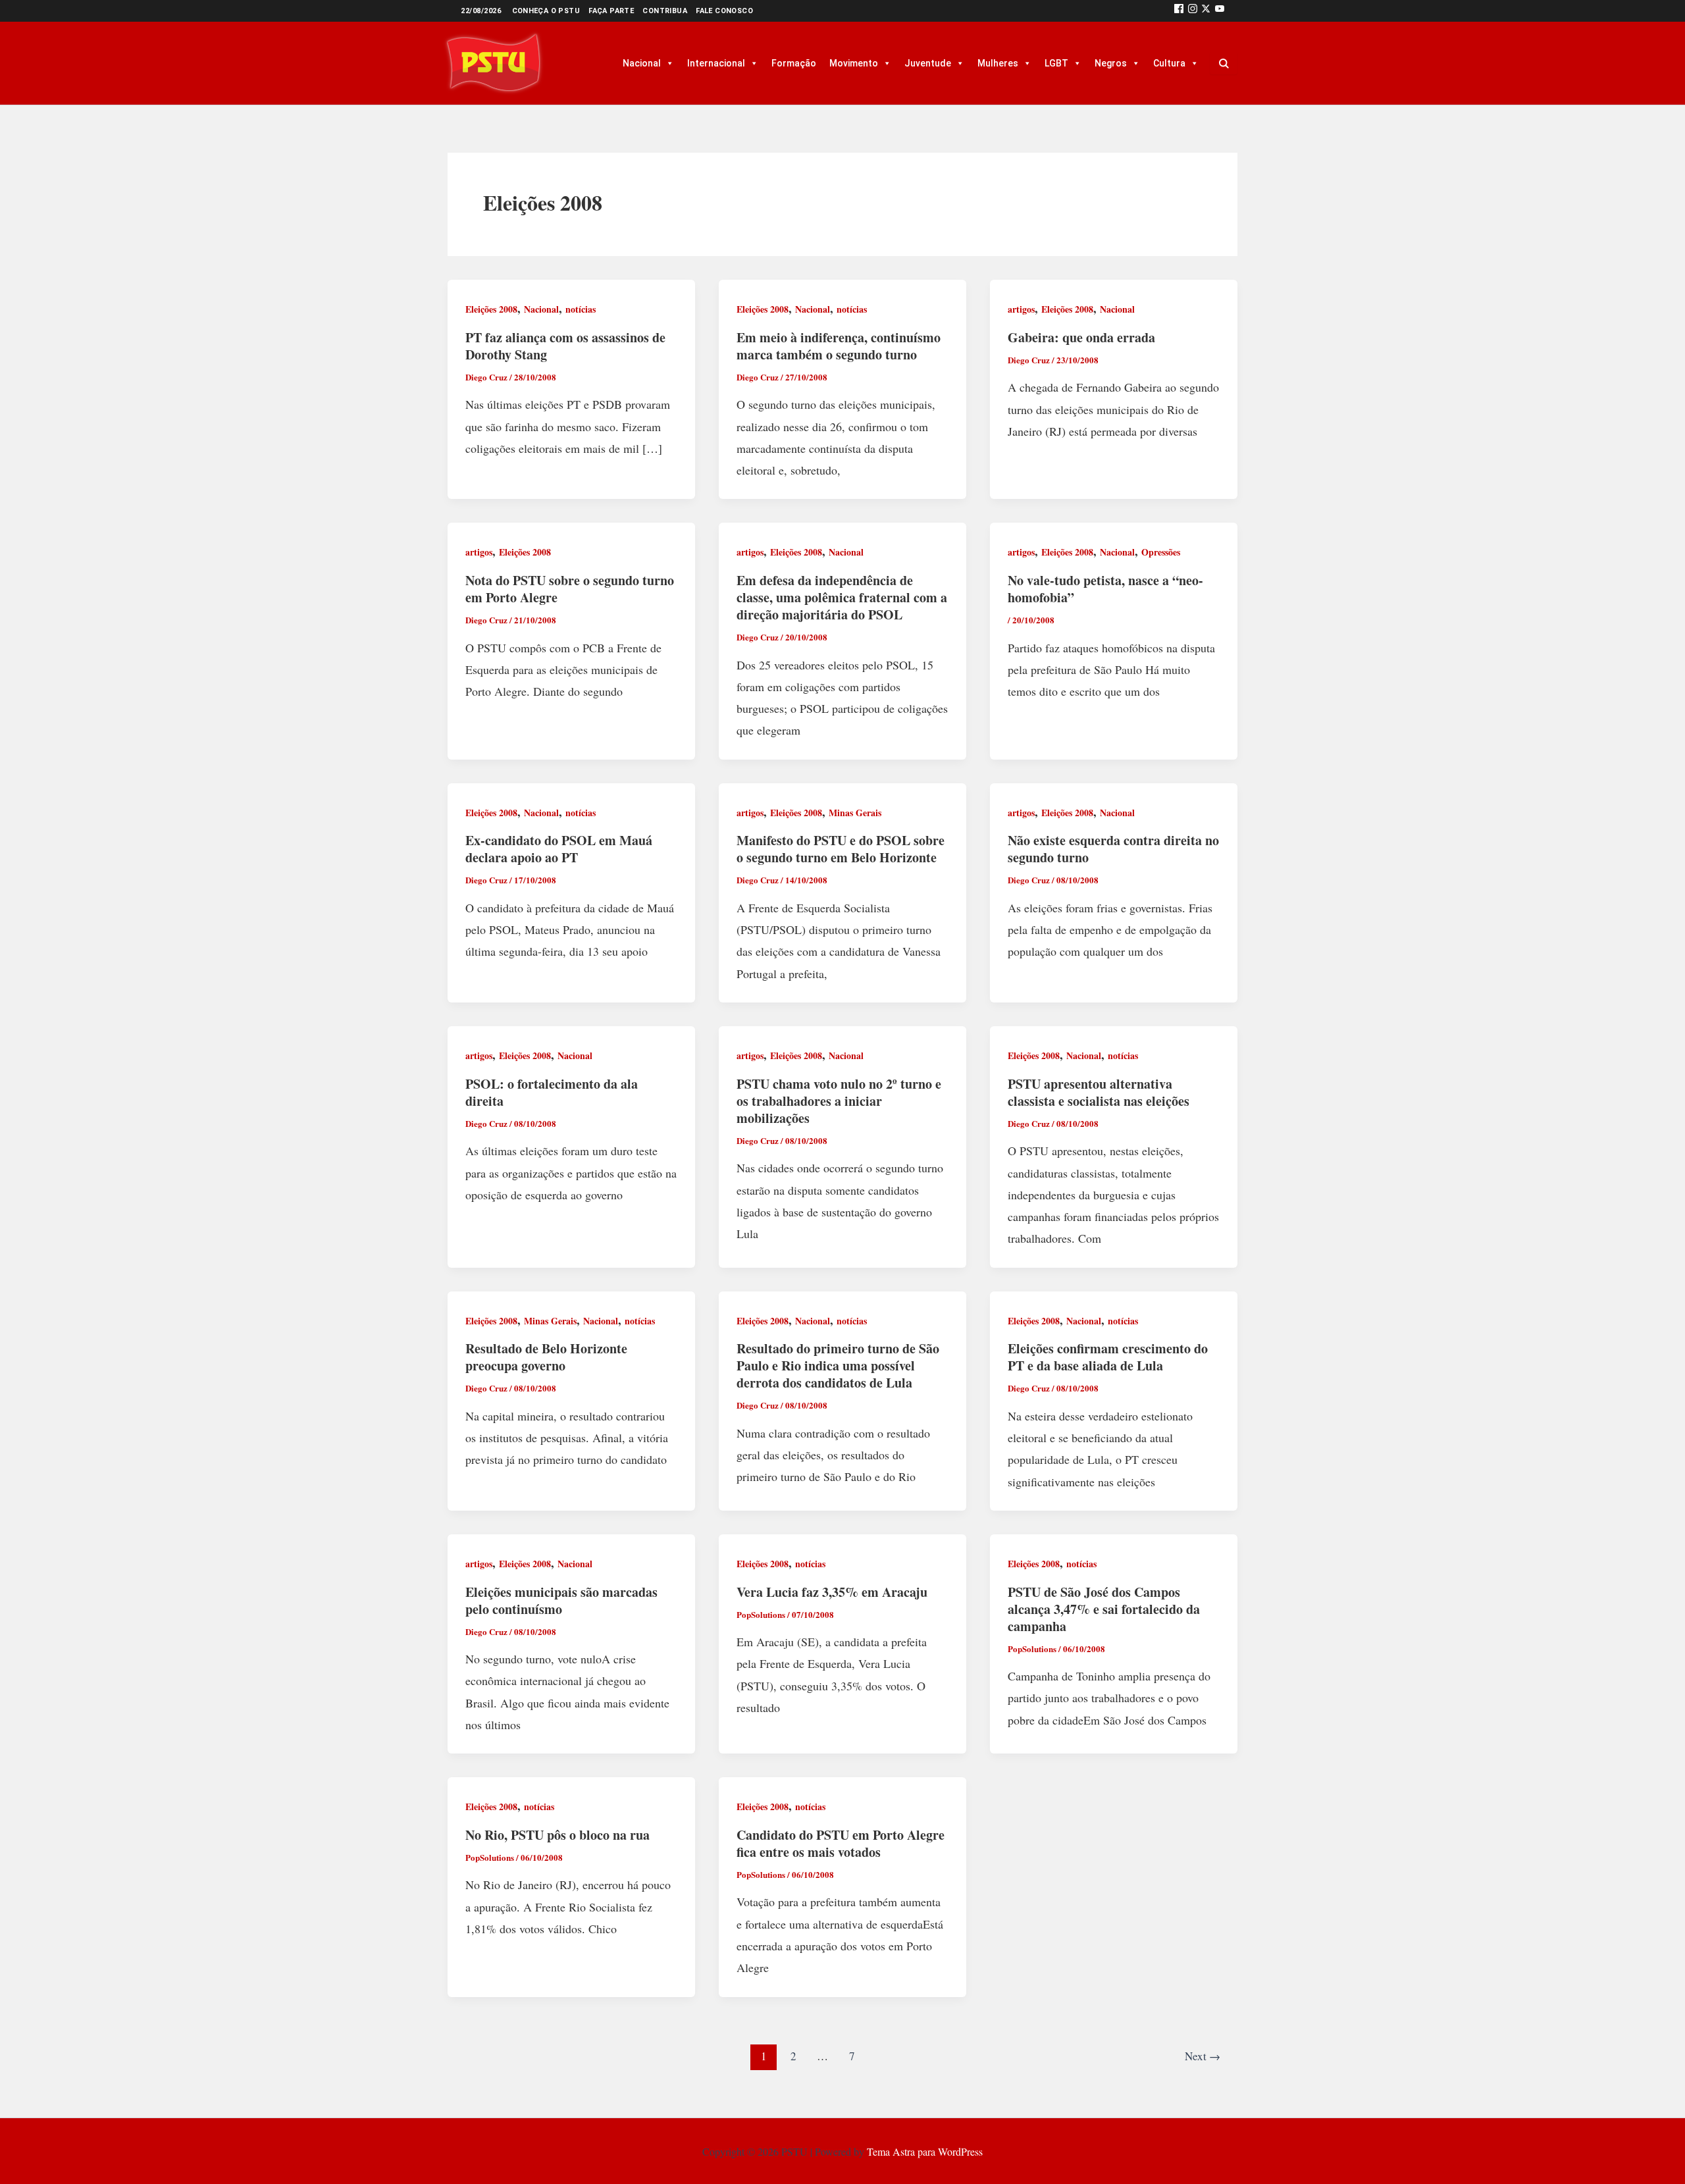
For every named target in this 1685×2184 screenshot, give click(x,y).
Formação (794, 63)
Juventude (928, 63)
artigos (1021, 309)
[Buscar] (1224, 63)
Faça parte (611, 11)
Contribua (665, 11)
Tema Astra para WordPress (925, 2151)
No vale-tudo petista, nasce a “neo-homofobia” (1105, 589)
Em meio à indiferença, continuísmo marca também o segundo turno (839, 346)
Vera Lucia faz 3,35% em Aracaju (832, 1592)
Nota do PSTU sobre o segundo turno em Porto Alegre (570, 589)
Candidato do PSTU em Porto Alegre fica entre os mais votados (841, 1843)
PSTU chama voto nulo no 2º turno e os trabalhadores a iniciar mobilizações (839, 1101)
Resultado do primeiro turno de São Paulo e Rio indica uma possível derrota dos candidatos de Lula (838, 1365)
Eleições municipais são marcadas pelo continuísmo (561, 1600)
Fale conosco (724, 11)
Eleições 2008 (491, 309)
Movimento (854, 63)
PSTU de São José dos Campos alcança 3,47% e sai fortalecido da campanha (1104, 1609)
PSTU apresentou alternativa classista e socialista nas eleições (1099, 1092)
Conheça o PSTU (546, 11)
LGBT (1056, 63)
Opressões (1161, 552)
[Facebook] (1179, 11)
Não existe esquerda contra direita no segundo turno (1113, 849)
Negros (1111, 63)
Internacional (716, 63)
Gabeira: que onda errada (1081, 337)
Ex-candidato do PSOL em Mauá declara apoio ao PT (559, 849)
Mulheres (998, 63)
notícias (581, 309)
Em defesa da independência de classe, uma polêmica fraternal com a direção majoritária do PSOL (842, 597)
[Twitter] (1206, 11)
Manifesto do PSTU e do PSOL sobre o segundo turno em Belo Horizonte (841, 849)
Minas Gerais (855, 813)
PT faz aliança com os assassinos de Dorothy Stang (565, 346)
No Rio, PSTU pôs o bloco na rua (557, 1835)
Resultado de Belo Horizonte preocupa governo (546, 1357)
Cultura (1169, 63)
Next (1203, 2056)
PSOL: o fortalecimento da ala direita (552, 1092)
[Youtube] (1220, 11)
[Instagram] (1193, 11)
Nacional (642, 63)
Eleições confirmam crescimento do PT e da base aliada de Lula (1108, 1357)
